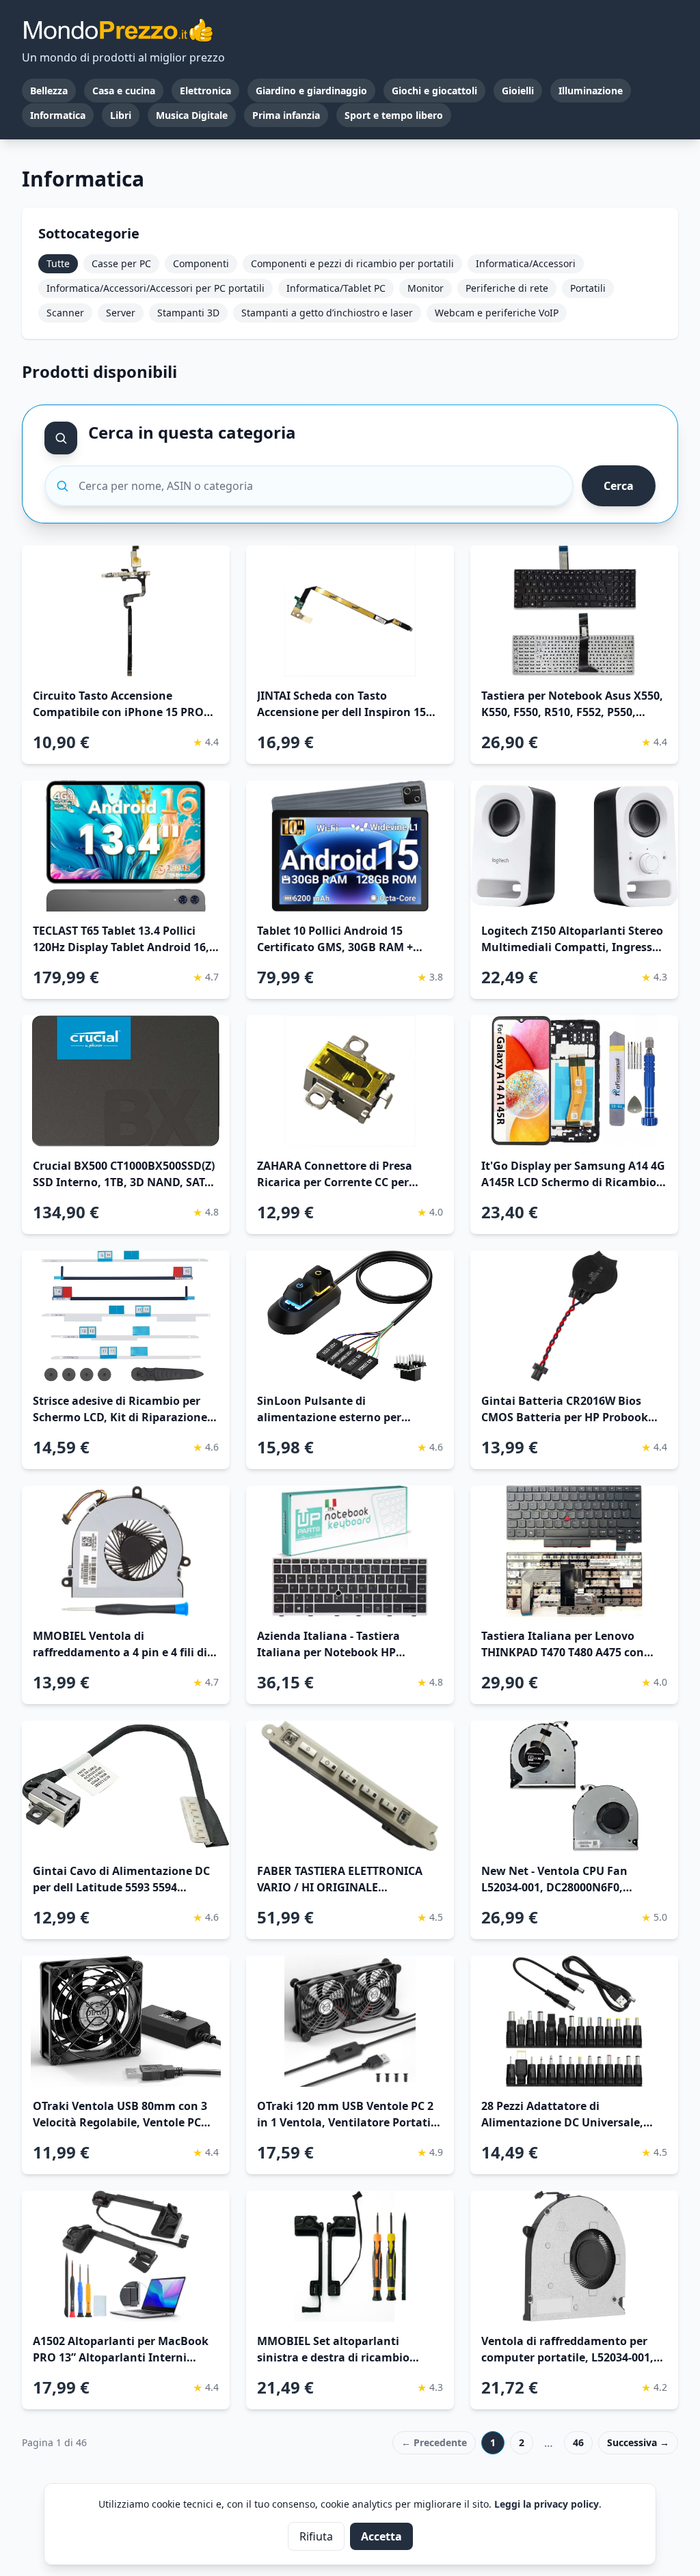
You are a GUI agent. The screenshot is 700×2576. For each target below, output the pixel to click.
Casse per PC (121, 263)
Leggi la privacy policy (547, 2504)
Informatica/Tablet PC (336, 288)
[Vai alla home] (118, 30)
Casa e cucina (124, 91)
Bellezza (49, 91)
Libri (121, 115)
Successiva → (638, 2442)
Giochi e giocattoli (434, 91)
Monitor (426, 288)
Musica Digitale (192, 115)
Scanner (65, 313)
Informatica (58, 115)
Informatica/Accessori (526, 263)
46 (578, 2442)
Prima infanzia (286, 115)
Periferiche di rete (507, 288)
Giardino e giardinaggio (311, 91)
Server (121, 313)
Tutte (58, 263)
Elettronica (205, 91)
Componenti (201, 263)
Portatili (588, 288)
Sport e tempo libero (394, 115)
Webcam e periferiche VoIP (497, 313)
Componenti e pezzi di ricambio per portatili (352, 263)
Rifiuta (316, 2536)
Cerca (619, 486)
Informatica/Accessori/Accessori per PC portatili (156, 288)
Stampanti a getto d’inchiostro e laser (327, 313)
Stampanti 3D (188, 313)
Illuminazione (591, 91)
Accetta (381, 2536)
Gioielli (518, 91)
